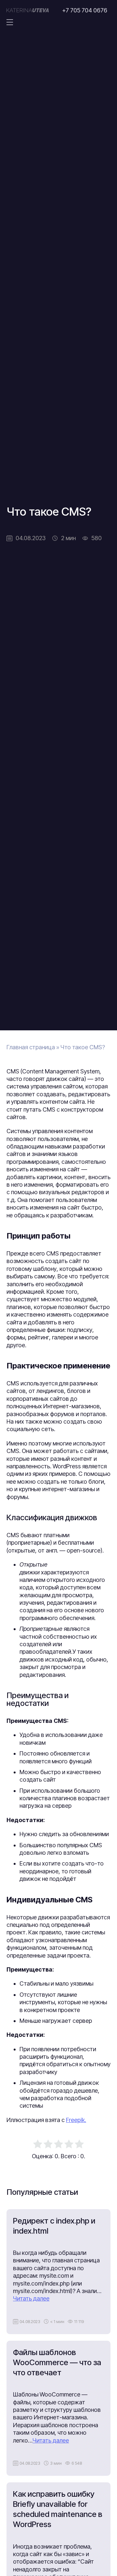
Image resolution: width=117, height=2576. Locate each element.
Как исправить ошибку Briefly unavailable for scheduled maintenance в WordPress (58, 2509)
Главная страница (31, 1047)
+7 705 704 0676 (85, 10)
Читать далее (31, 2298)
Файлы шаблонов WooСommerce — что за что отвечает (57, 2362)
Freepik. (76, 2120)
